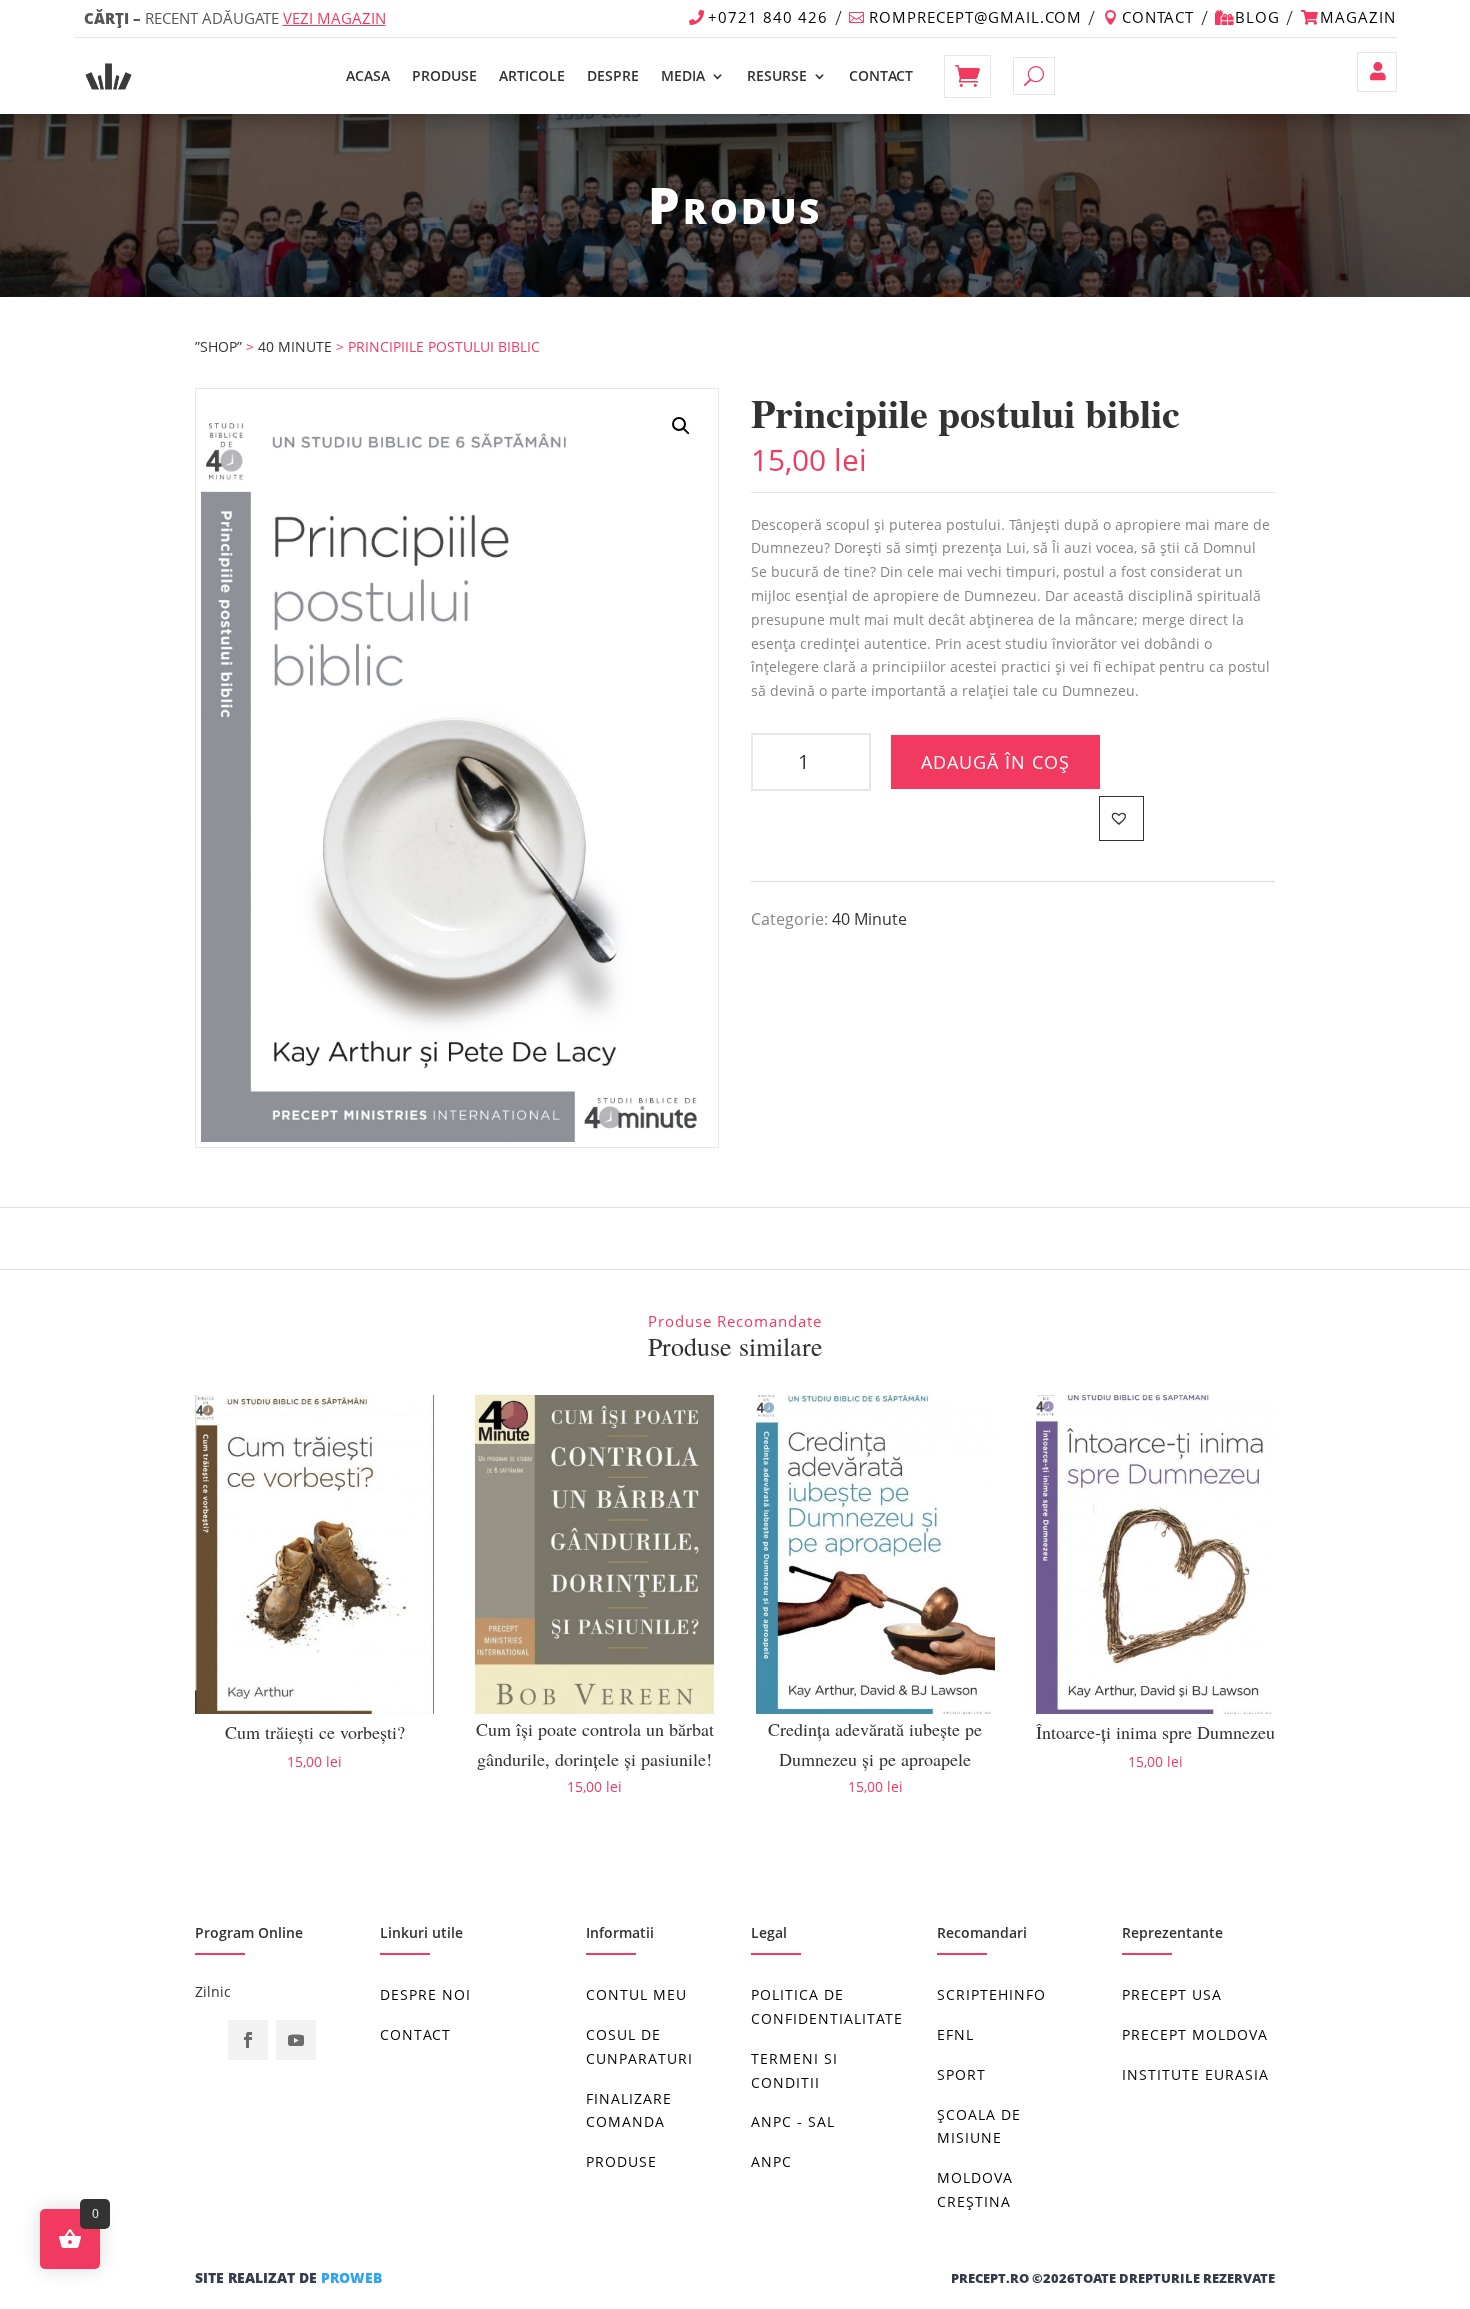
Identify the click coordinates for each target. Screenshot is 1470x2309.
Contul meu (1377, 72)
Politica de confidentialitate (827, 2006)
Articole (532, 75)
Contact (1158, 17)
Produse (444, 75)
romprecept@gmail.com (975, 17)
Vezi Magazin (334, 18)
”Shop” (218, 346)
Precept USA (1172, 1994)
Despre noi (425, 1994)
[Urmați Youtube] (296, 2040)
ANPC (771, 2161)
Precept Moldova (1195, 2034)
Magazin (1358, 17)
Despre (613, 75)
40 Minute (295, 346)
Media (683, 75)
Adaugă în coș (995, 762)
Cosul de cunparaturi (639, 2046)
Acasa (368, 75)
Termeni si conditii (794, 2070)
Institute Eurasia (1195, 2074)
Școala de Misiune (979, 2126)
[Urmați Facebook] (248, 2040)
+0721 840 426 (768, 17)
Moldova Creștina (975, 2189)
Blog (1257, 17)
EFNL (955, 2034)
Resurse (777, 75)
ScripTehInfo (991, 1994)
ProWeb (351, 2277)
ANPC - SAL (793, 2121)
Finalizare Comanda (629, 2110)
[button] (681, 426)
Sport (961, 2074)
